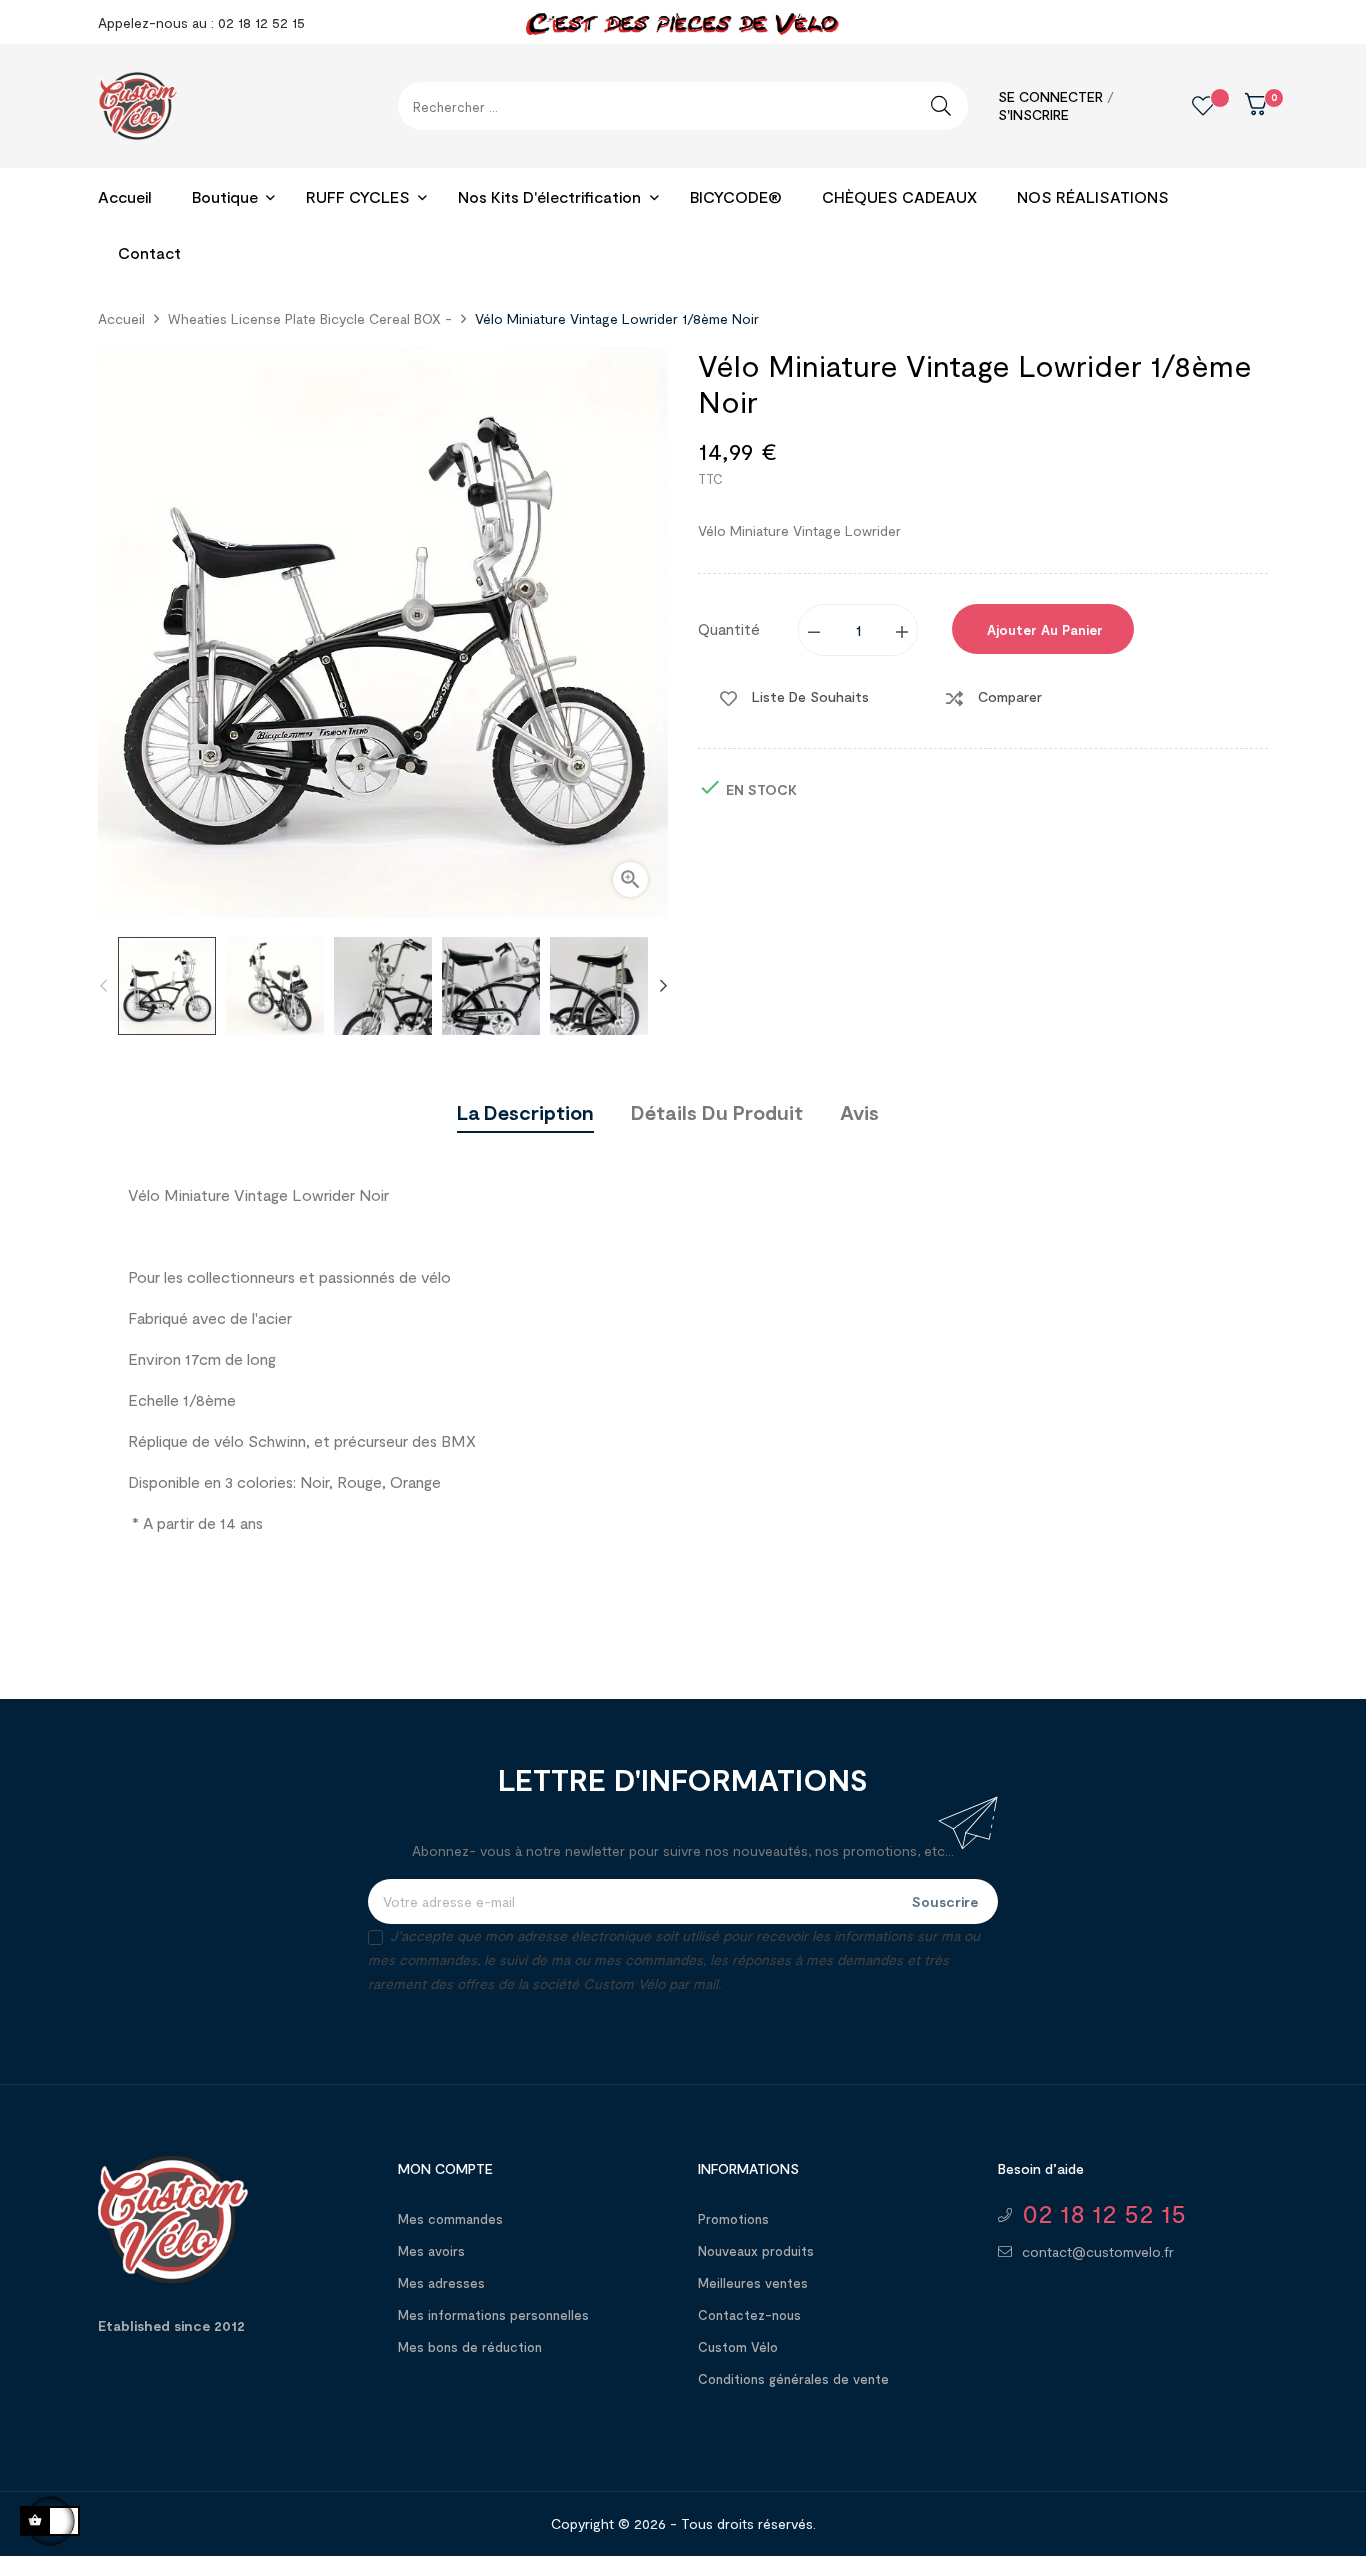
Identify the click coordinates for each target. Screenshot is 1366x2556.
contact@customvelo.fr (1098, 2251)
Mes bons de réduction (470, 2347)
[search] (941, 106)
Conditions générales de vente (793, 2379)
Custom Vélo (738, 2347)
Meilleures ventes (753, 2283)
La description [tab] (525, 1112)
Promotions (733, 2219)
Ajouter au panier (1043, 630)
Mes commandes (450, 2219)
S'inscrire (1033, 114)
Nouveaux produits (756, 2251)
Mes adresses (441, 2283)
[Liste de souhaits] (1188, 106)
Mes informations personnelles (493, 2315)
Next (663, 986)
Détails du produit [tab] (717, 1112)
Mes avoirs (431, 2251)
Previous (103, 986)
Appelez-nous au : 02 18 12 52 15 (201, 22)
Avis (859, 1112)
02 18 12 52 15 (1104, 2213)
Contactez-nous (749, 2315)
